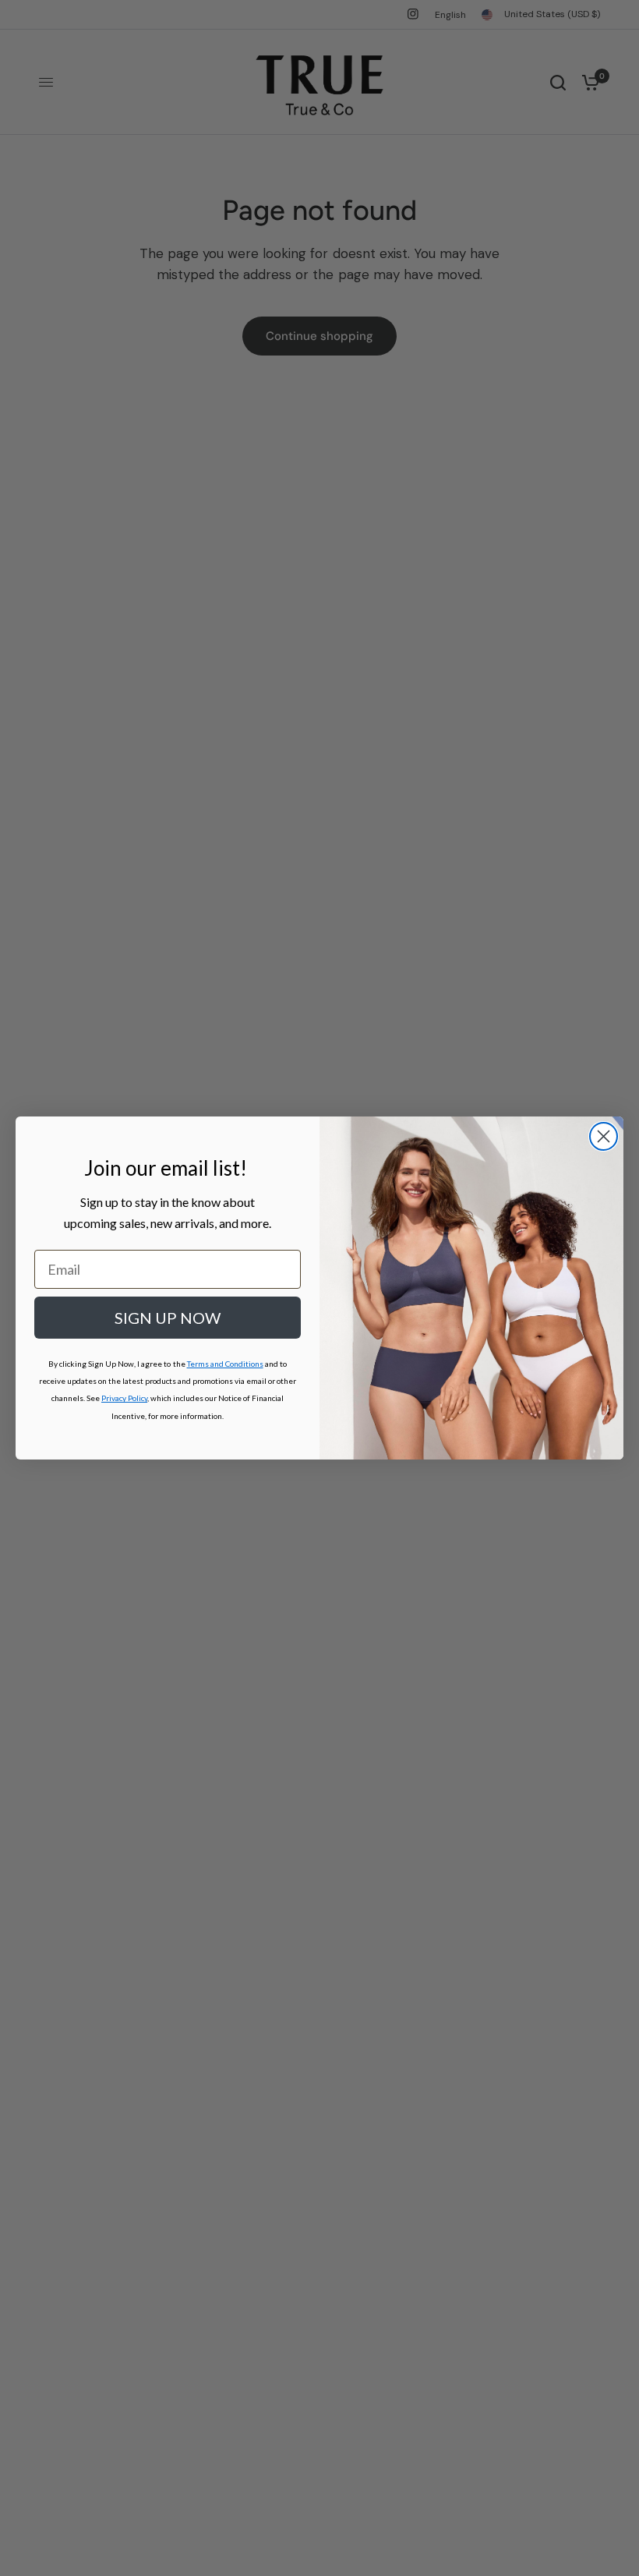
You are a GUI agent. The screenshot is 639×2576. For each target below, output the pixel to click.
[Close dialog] (604, 1136)
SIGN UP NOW (168, 1318)
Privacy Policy (124, 1398)
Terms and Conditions (225, 1364)
